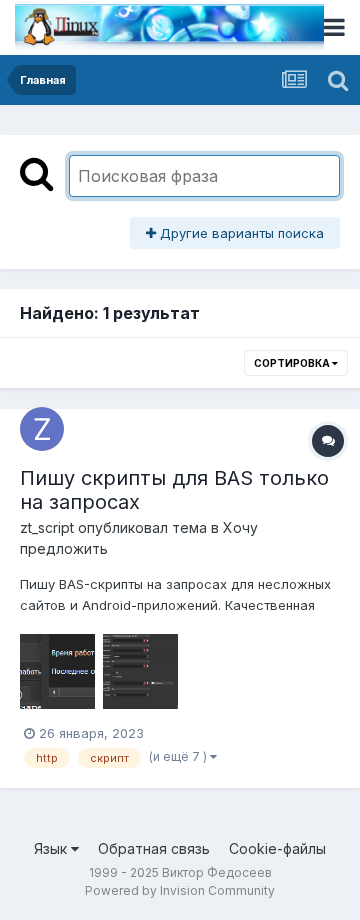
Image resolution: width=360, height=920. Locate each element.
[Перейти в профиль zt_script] (42, 429)
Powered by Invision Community (180, 890)
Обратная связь (154, 848)
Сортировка (293, 363)
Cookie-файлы (277, 848)
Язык (52, 848)
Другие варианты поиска (240, 233)
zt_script (47, 527)
